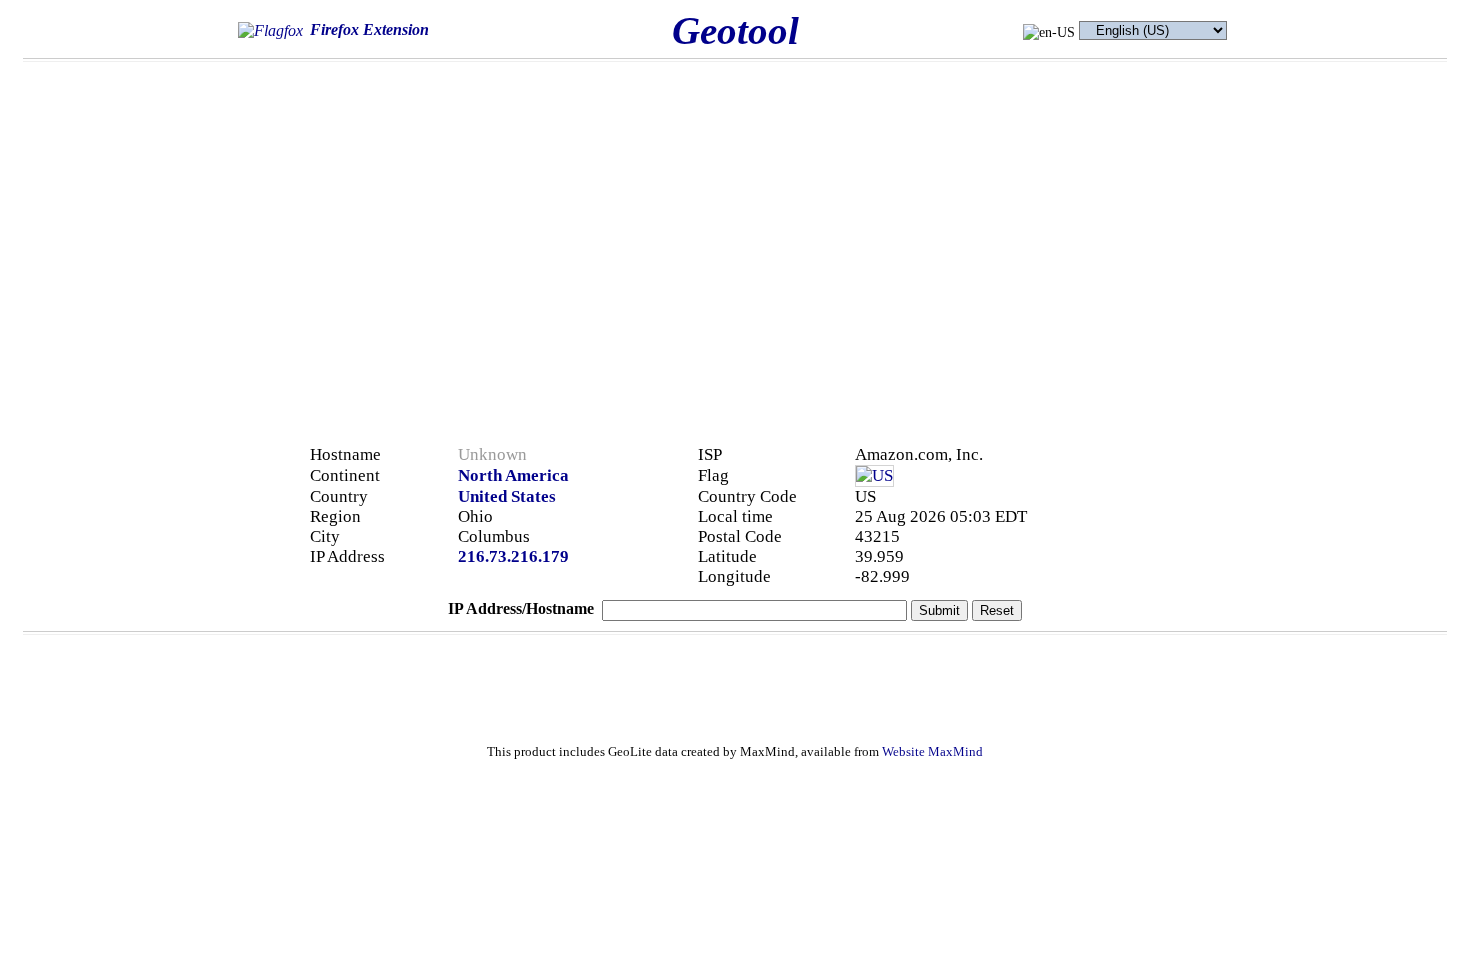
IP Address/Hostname (521, 608)
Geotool (735, 30)
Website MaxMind (932, 752)
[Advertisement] (1117, 212)
